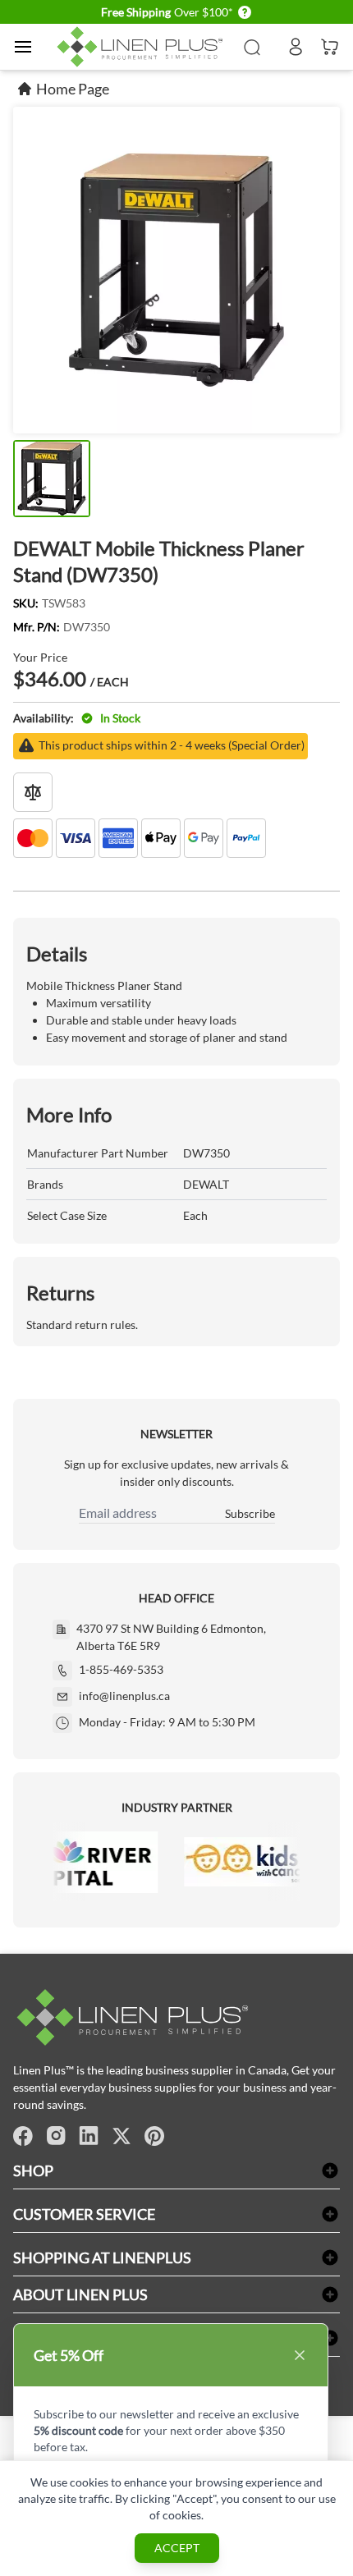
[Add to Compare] (33, 792)
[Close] (300, 2355)
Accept (177, 2548)
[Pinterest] (154, 2136)
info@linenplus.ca (124, 1696)
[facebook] (23, 2136)
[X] (121, 2136)
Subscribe (250, 1513)
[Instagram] (56, 2136)
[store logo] (142, 47)
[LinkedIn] (89, 2136)
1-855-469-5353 (121, 1669)
